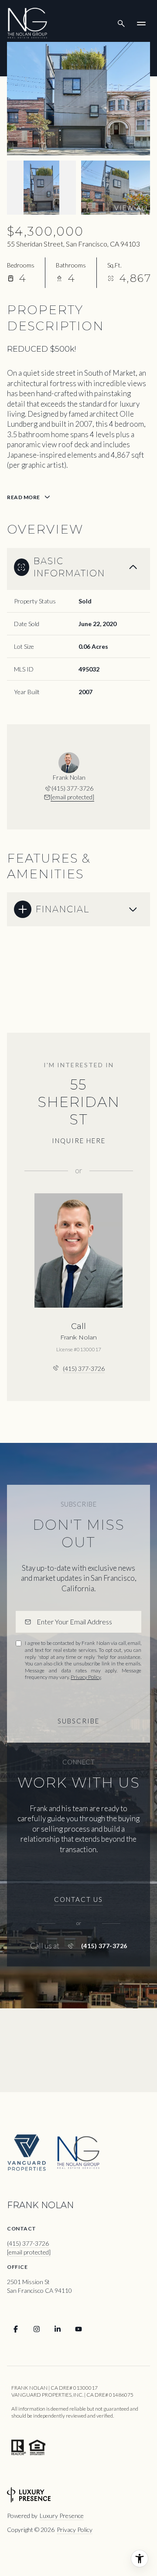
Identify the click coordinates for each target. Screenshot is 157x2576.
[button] (78, 1900)
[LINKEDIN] (58, 2329)
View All (132, 208)
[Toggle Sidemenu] (141, 24)
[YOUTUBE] (78, 2329)
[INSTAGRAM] (37, 2329)
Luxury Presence (62, 2516)
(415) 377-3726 (72, 788)
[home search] (121, 24)
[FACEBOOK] (16, 2329)
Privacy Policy (86, 1677)
